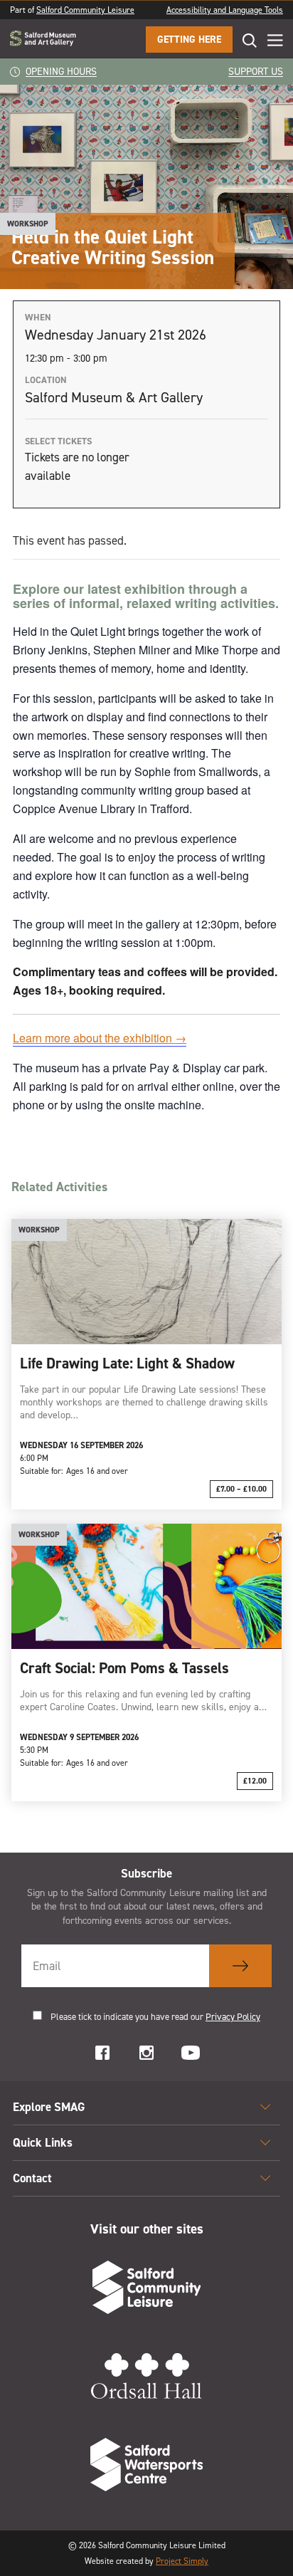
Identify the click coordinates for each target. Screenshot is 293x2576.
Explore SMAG (49, 2107)
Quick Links (43, 2142)
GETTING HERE (189, 40)
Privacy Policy (233, 2017)
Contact (32, 2178)
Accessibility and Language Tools (225, 10)
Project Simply (182, 2561)
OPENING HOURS (61, 72)
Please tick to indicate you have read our (155, 2017)
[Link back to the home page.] (43, 40)
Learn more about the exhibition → (100, 1038)
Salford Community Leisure (85, 10)
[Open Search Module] (245, 40)
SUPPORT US (256, 72)
